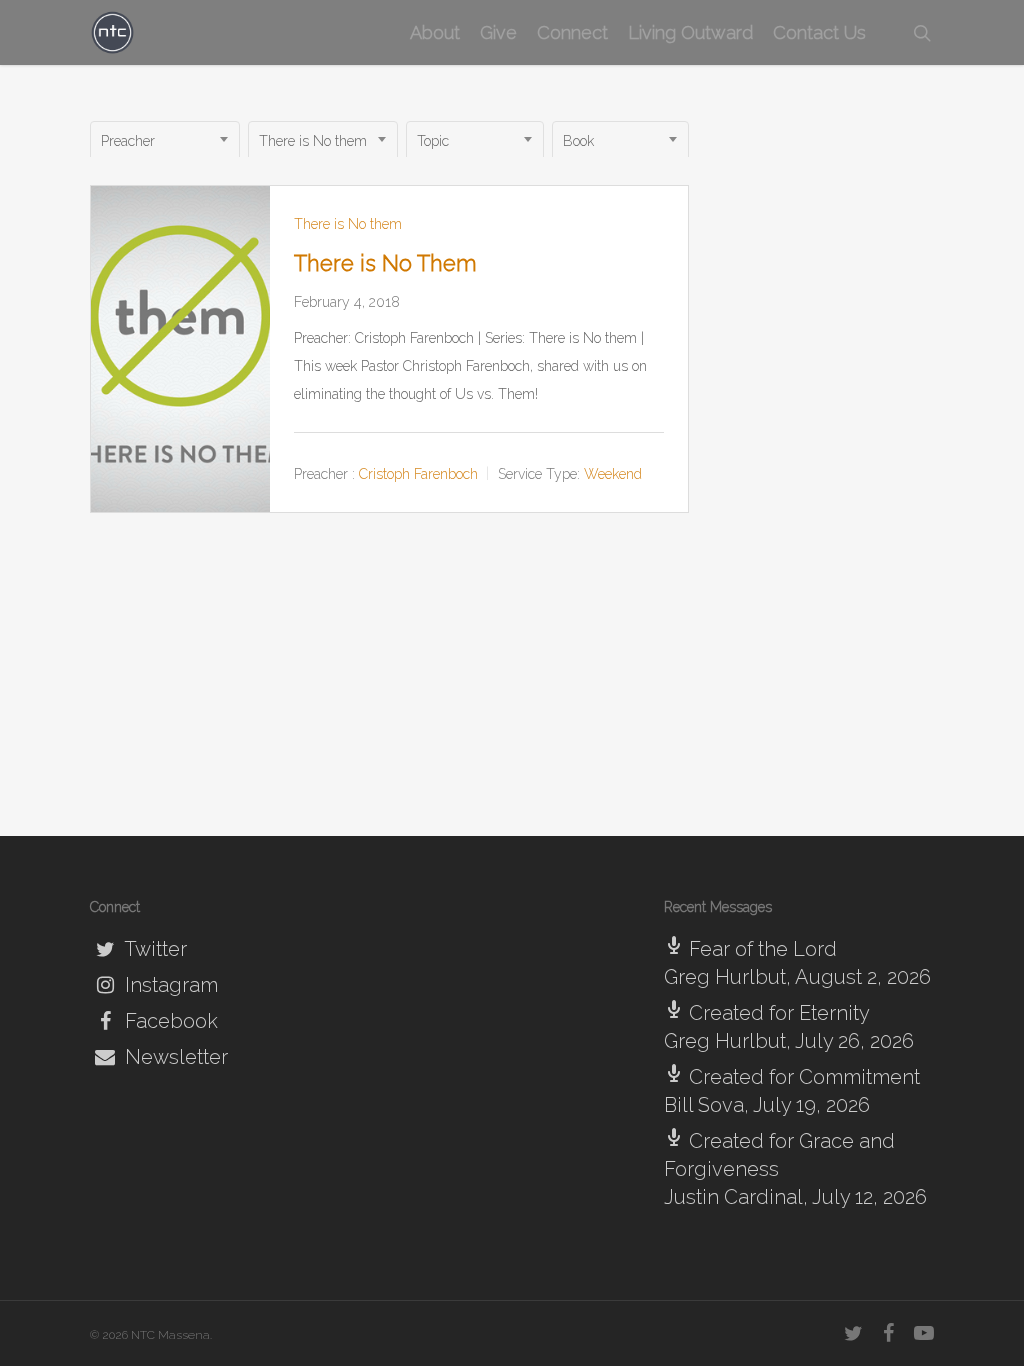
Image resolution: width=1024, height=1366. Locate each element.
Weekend (613, 474)
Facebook (169, 1021)
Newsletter (174, 1057)
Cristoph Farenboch (418, 474)
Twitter (153, 949)
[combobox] (165, 141)
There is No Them (385, 263)
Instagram (169, 985)
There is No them (348, 224)
